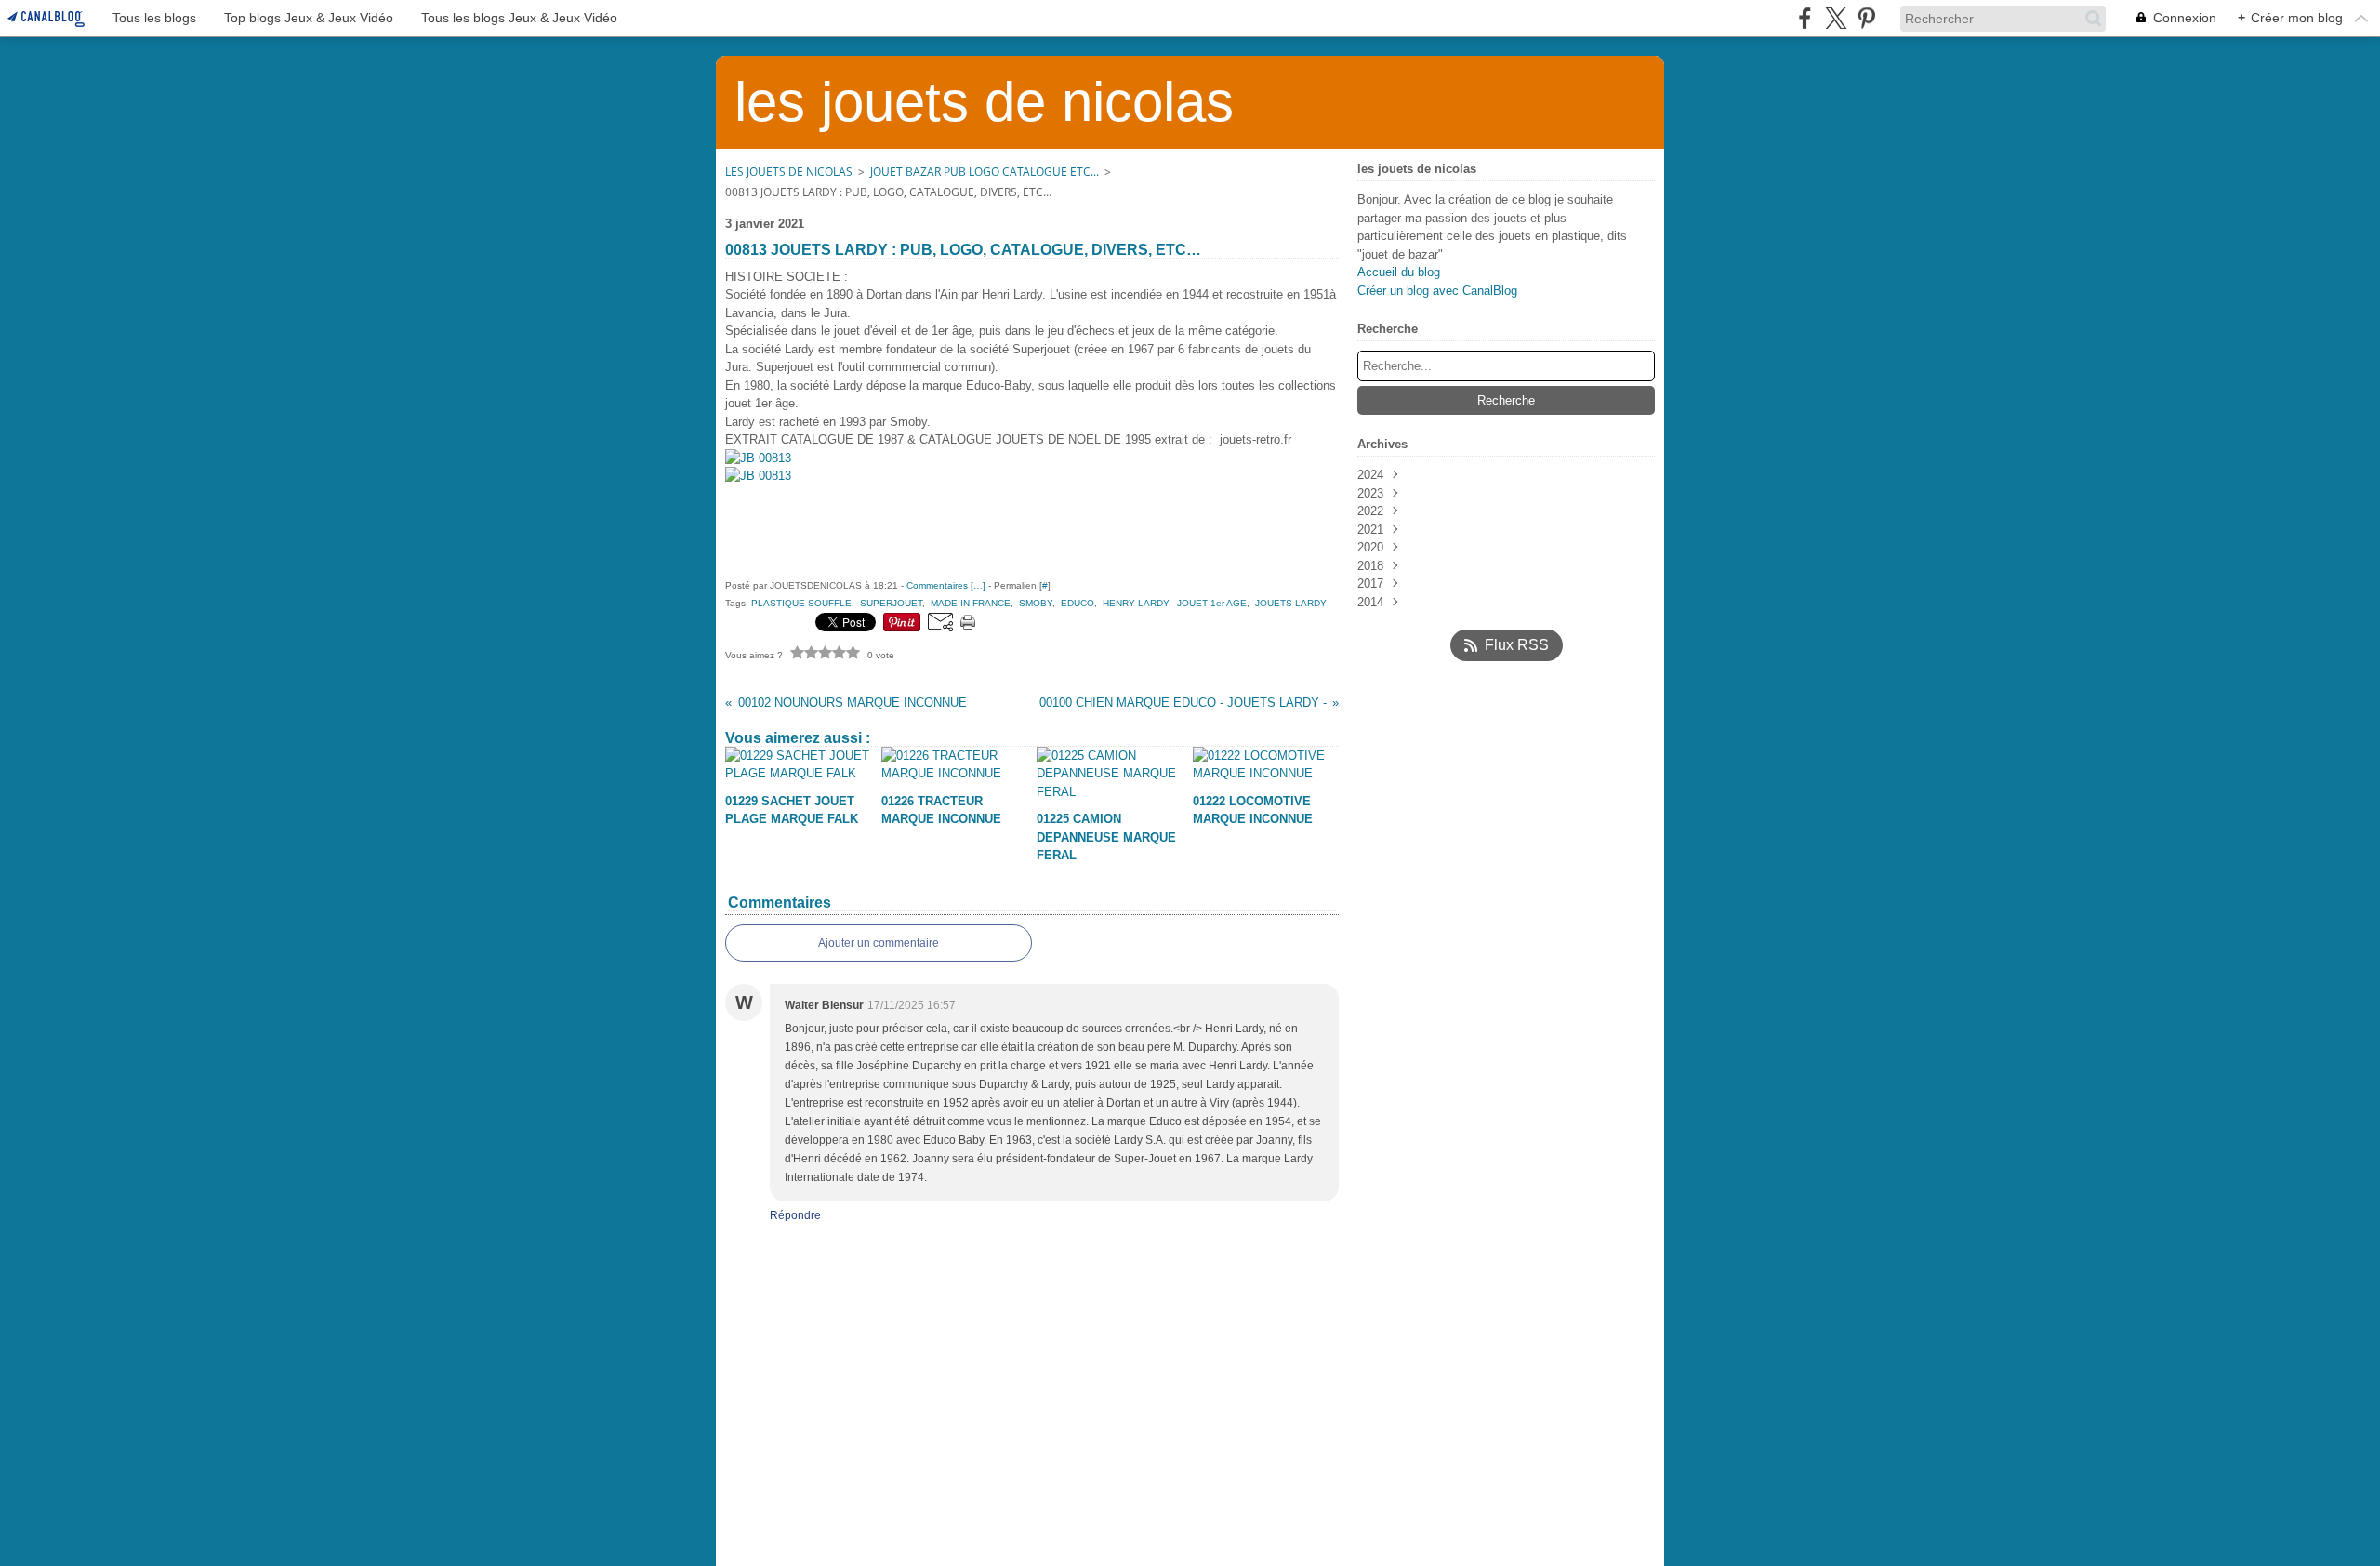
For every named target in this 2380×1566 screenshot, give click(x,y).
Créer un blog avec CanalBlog (1437, 291)
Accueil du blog (1399, 272)
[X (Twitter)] (1836, 18)
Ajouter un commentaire (879, 943)
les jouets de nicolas (789, 172)
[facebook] (1805, 18)
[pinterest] (1866, 18)
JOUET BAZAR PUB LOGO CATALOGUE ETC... (985, 172)
